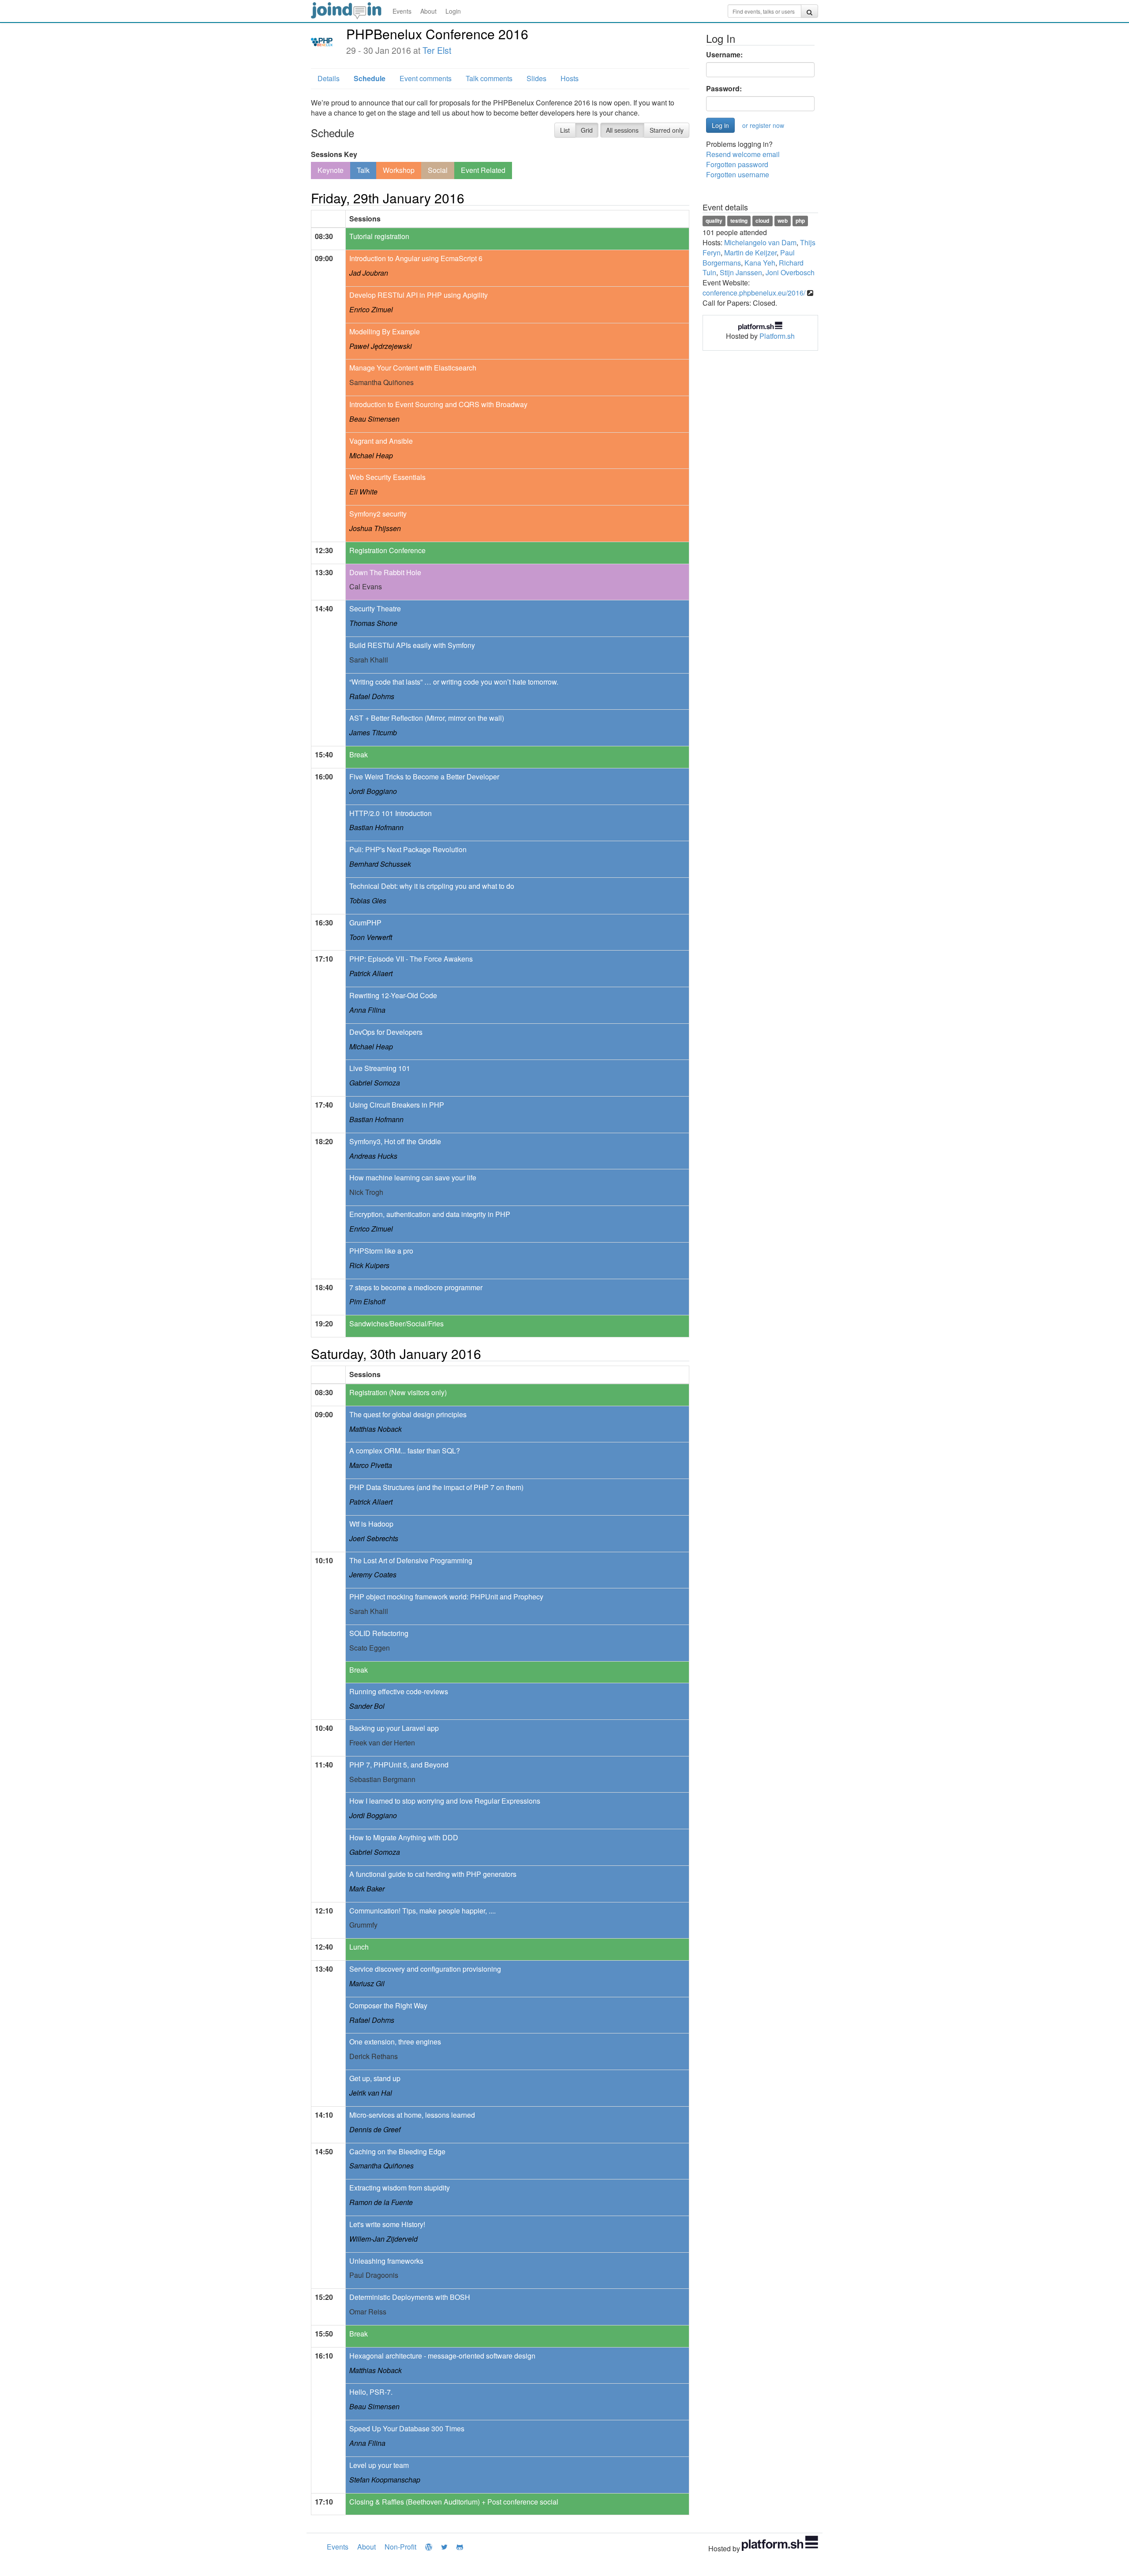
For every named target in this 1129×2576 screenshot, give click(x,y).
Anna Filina (367, 1010)
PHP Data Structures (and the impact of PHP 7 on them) (436, 1487)
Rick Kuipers (369, 1265)
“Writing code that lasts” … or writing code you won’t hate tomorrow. (454, 682)
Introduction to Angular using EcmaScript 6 (416, 258)
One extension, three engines (395, 2042)
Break (359, 754)
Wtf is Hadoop (371, 1524)
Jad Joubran (369, 273)
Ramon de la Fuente (381, 2202)
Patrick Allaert (371, 973)
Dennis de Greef (375, 2129)
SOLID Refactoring (379, 1633)
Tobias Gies (368, 900)
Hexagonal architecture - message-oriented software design (442, 2356)
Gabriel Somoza (375, 1083)
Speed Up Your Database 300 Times (407, 2428)
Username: (724, 55)
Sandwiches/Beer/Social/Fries (396, 1324)
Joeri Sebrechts (374, 1538)
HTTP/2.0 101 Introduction (391, 813)
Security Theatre (375, 608)
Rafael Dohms (372, 696)
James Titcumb (373, 732)
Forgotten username (738, 174)
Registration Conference (387, 550)
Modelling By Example (385, 331)
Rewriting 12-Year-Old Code (393, 995)
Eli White (363, 492)
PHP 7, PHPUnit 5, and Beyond (399, 1765)
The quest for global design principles (408, 1414)
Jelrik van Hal (371, 2093)
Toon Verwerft (371, 937)
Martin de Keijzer (750, 253)
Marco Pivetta (371, 1465)
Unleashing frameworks (386, 2261)
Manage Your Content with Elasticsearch (413, 368)
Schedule (370, 78)
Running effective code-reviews (399, 1691)
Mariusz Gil (367, 1983)
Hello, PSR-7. (371, 2392)
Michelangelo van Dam (760, 242)
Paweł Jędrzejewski (381, 346)
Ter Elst (437, 50)
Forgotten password (737, 164)
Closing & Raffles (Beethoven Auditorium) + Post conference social (454, 2502)
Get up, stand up (375, 2078)
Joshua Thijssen (375, 528)
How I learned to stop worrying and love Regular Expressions (445, 1801)
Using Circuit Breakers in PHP (397, 1105)
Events (402, 11)
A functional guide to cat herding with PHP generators (433, 1874)
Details (329, 78)
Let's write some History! (387, 2224)
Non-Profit (400, 2547)
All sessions (622, 130)
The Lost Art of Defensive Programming (411, 1560)
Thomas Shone (373, 623)
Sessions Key (334, 154)
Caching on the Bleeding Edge (397, 2151)
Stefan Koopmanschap (385, 2480)
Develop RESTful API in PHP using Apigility (419, 295)
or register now (763, 125)
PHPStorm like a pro (381, 1251)
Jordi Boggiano (373, 791)
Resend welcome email (743, 154)
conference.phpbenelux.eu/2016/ (754, 293)
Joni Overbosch (790, 272)
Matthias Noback (376, 1429)
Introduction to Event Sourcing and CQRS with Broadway (438, 404)
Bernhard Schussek (380, 864)
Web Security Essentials (387, 477)
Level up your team (379, 2465)
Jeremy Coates (373, 1574)
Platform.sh (777, 336)
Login (453, 11)
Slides (536, 78)
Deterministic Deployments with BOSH (410, 2297)
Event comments (426, 78)
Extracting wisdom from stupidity (400, 2188)
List (565, 130)
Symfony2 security (378, 514)
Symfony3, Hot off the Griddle (395, 1141)
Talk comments (489, 78)
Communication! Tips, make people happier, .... (422, 1911)
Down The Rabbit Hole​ (385, 572)
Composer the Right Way (388, 2005)
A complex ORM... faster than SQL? (405, 1451)
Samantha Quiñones (381, 2166)
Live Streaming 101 (380, 1068)
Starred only (667, 130)
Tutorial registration (379, 236)
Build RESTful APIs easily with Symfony (412, 645)
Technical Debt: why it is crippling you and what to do (432, 886)
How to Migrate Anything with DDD (404, 1837)
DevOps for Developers (386, 1032)
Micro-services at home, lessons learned (412, 2115)
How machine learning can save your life (413, 1178)
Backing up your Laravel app (394, 1728)
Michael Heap (371, 455)
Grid (587, 130)
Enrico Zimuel (371, 309)
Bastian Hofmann (376, 827)
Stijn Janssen (741, 272)
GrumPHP (365, 923)
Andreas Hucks (373, 1156)
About (428, 11)
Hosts (570, 78)
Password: (724, 89)
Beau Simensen (374, 419)
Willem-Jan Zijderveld (383, 2239)
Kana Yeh (760, 263)
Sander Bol (367, 1706)
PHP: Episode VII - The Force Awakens (411, 959)
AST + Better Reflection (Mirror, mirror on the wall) (427, 718)
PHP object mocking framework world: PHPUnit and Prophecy (446, 1597)
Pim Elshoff (367, 1301)
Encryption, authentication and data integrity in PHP (430, 1214)
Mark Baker (367, 1889)
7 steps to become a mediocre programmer (416, 1287)
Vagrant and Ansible (381, 441)
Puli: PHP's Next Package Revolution (408, 849)
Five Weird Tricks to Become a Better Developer (424, 777)
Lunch (359, 1947)
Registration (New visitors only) (398, 1392)
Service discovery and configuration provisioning (425, 1969)
